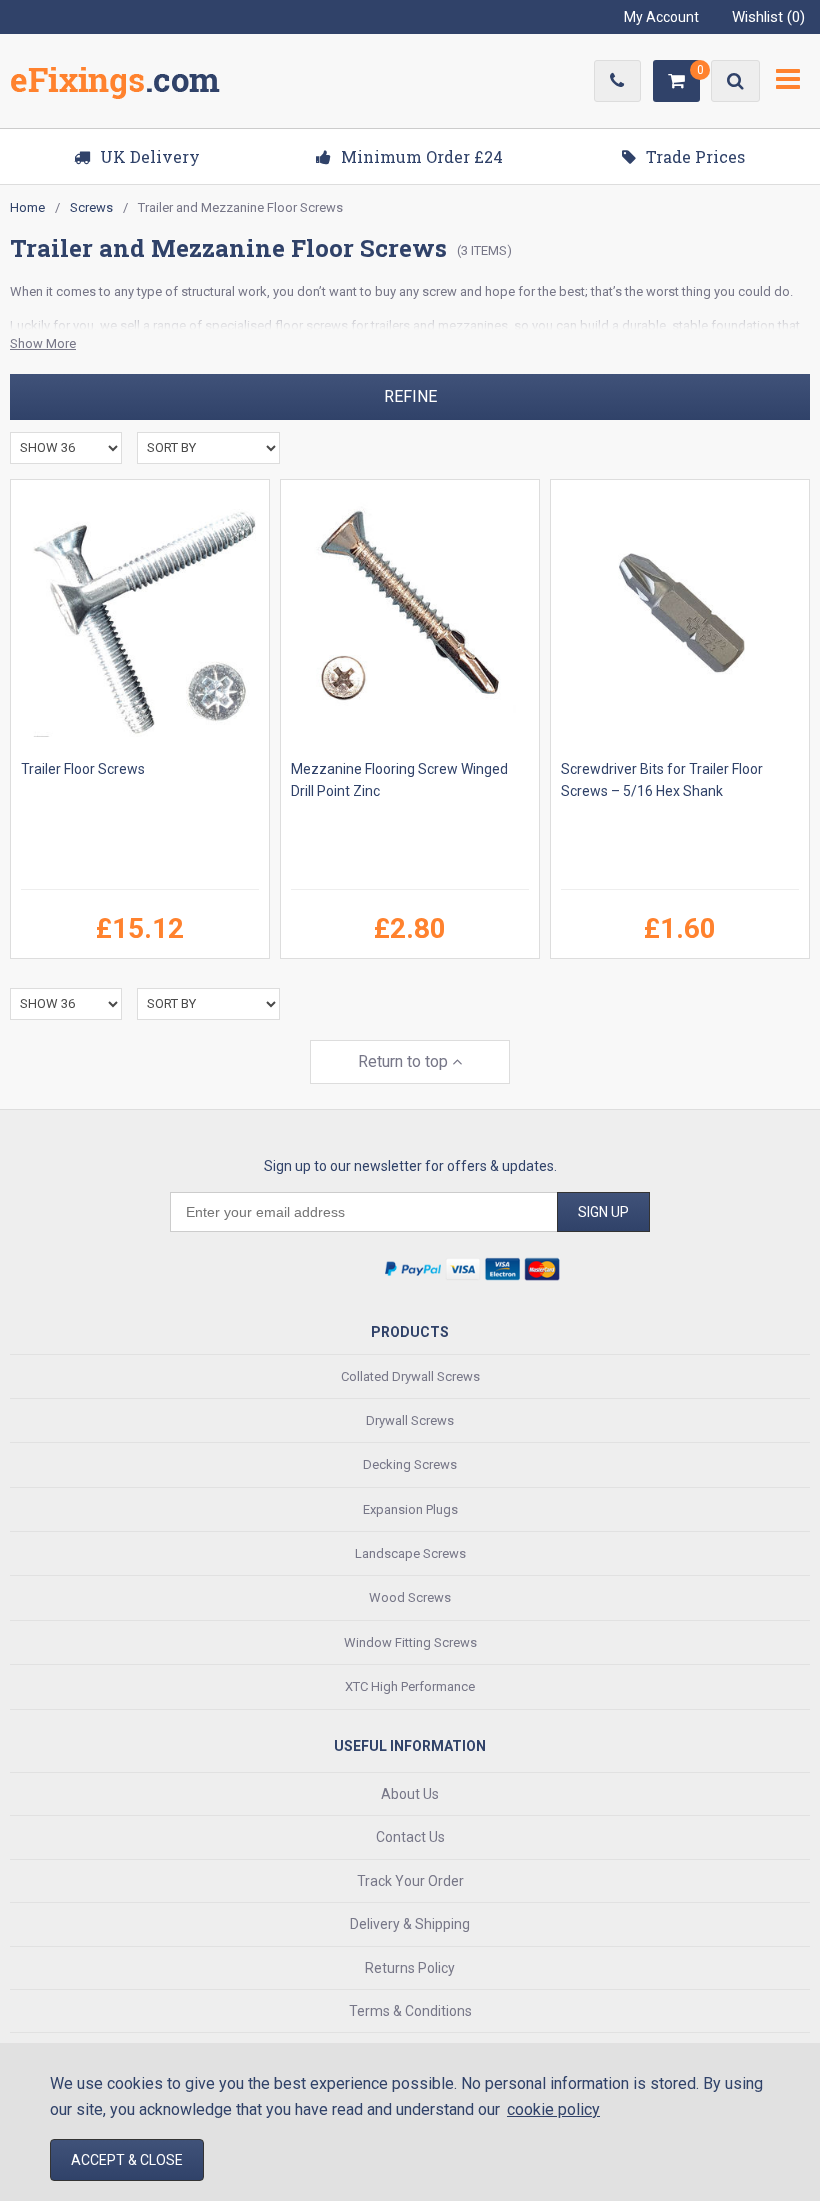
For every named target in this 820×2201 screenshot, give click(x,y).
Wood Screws (410, 1597)
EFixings (115, 84)
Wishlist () (768, 17)
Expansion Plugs (410, 1509)
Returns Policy (410, 1968)
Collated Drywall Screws (410, 1376)
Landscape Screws (410, 1553)
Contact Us (410, 1837)
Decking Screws (410, 1464)
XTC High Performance (410, 1686)
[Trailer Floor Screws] (140, 619)
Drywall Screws (410, 1420)
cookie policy (553, 2109)
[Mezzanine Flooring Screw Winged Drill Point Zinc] (410, 619)
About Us (410, 1794)
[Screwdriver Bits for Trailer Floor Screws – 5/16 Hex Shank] (680, 619)
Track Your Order (410, 1881)
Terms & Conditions (410, 2011)
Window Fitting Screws (410, 1642)
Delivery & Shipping (410, 1924)
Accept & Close (127, 2160)
